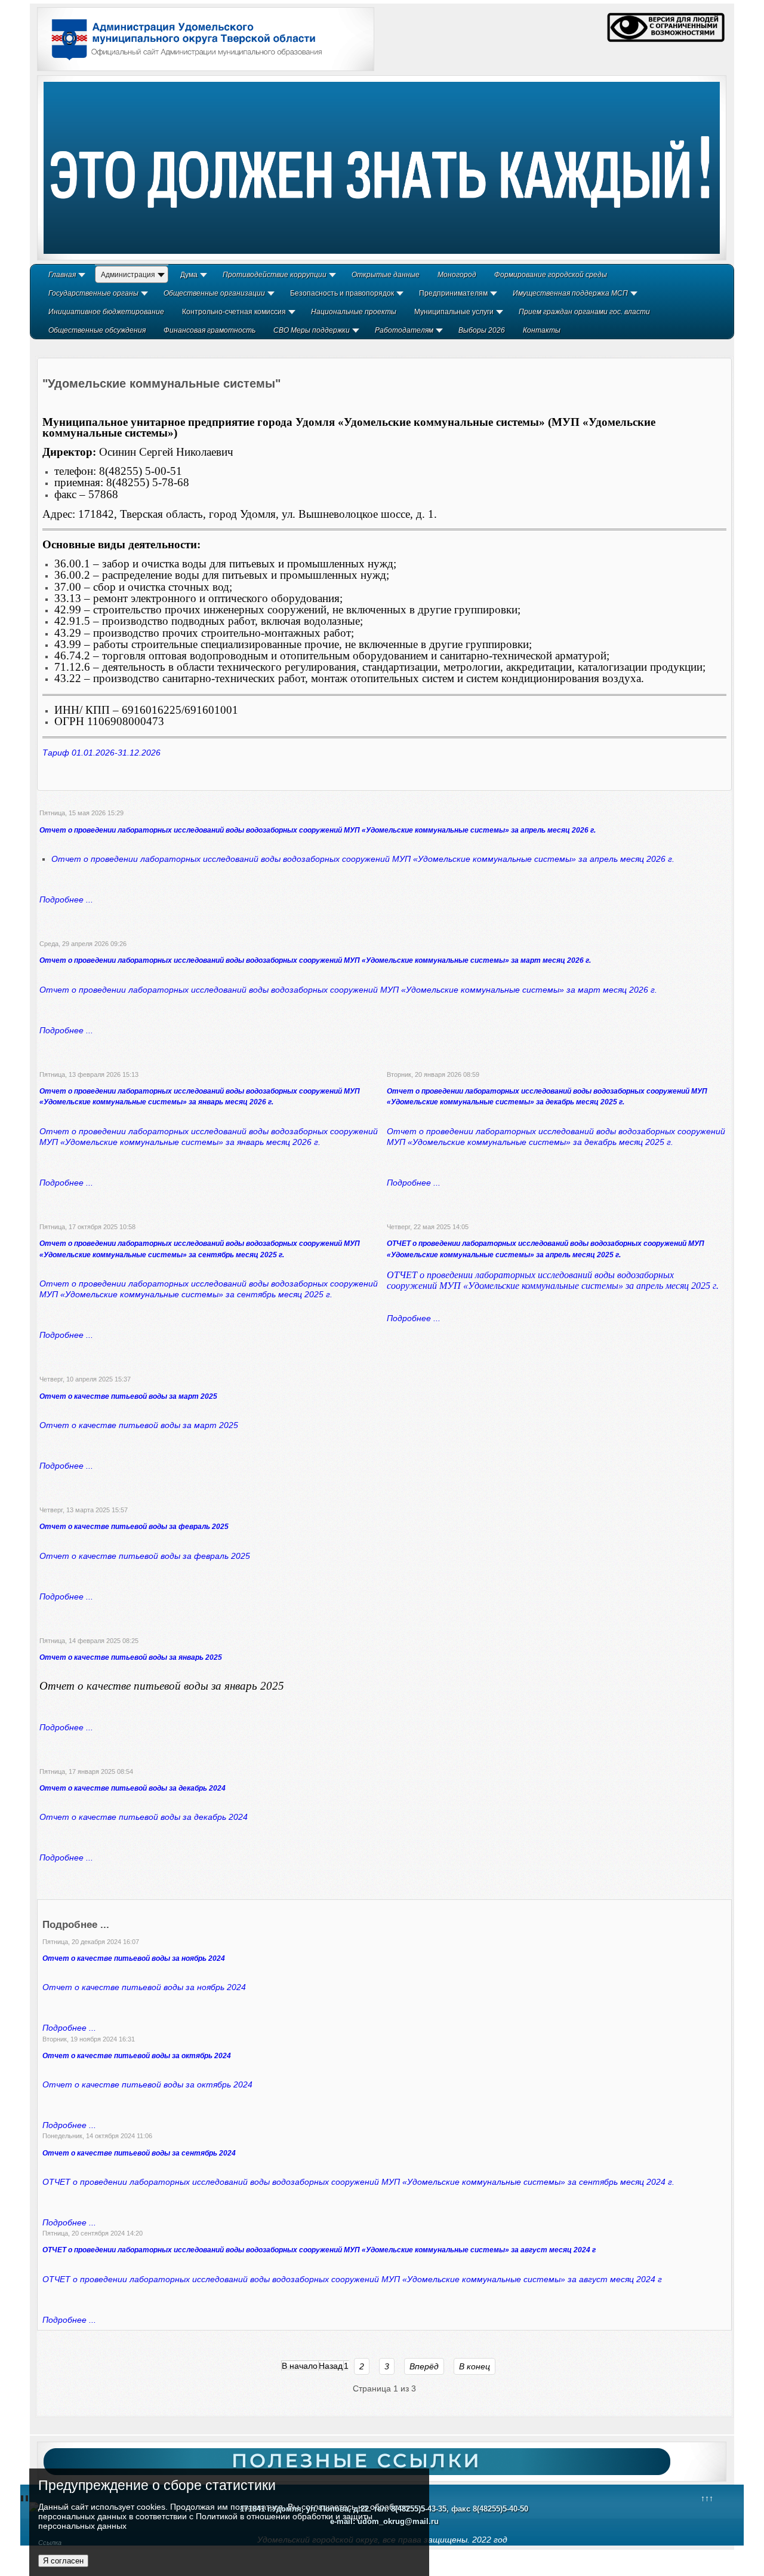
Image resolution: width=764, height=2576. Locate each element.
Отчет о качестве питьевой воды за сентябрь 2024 (139, 2153)
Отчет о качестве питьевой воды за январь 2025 (131, 1657)
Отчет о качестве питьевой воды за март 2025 (128, 1396)
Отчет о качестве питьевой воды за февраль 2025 (134, 1527)
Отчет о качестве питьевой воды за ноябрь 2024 (134, 1958)
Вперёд (424, 2366)
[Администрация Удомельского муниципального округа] (183, 62)
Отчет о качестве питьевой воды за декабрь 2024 (133, 1788)
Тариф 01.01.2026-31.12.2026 (101, 753)
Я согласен (63, 2561)
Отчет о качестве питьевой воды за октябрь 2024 (137, 2056)
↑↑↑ (707, 2498)
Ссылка (50, 2543)
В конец (475, 2366)
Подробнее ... (66, 899)
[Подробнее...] (382, 168)
